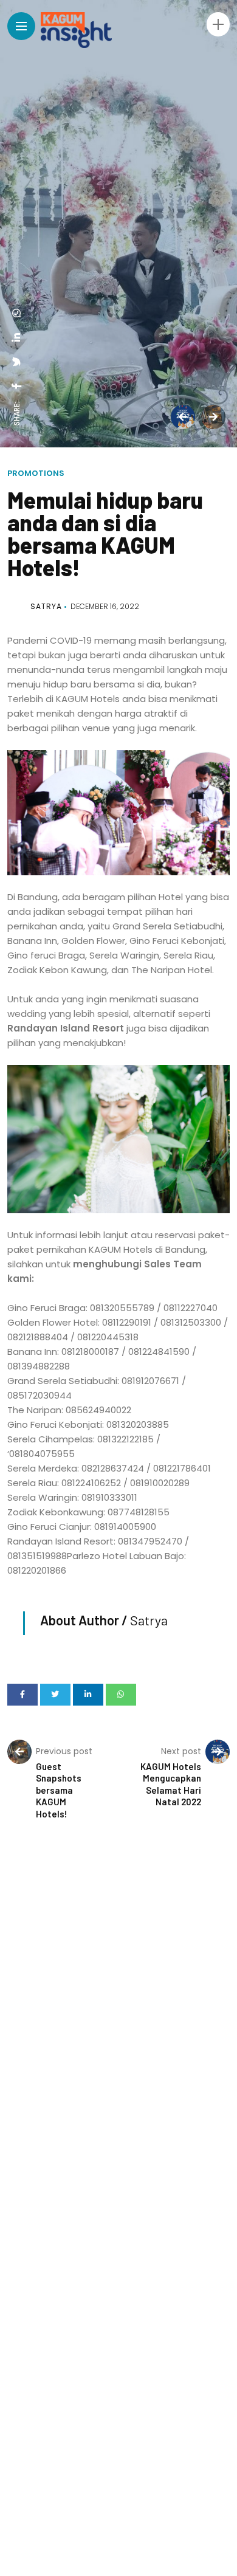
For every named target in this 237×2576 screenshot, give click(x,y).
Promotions (36, 473)
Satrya (46, 606)
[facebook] (17, 386)
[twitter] (17, 362)
